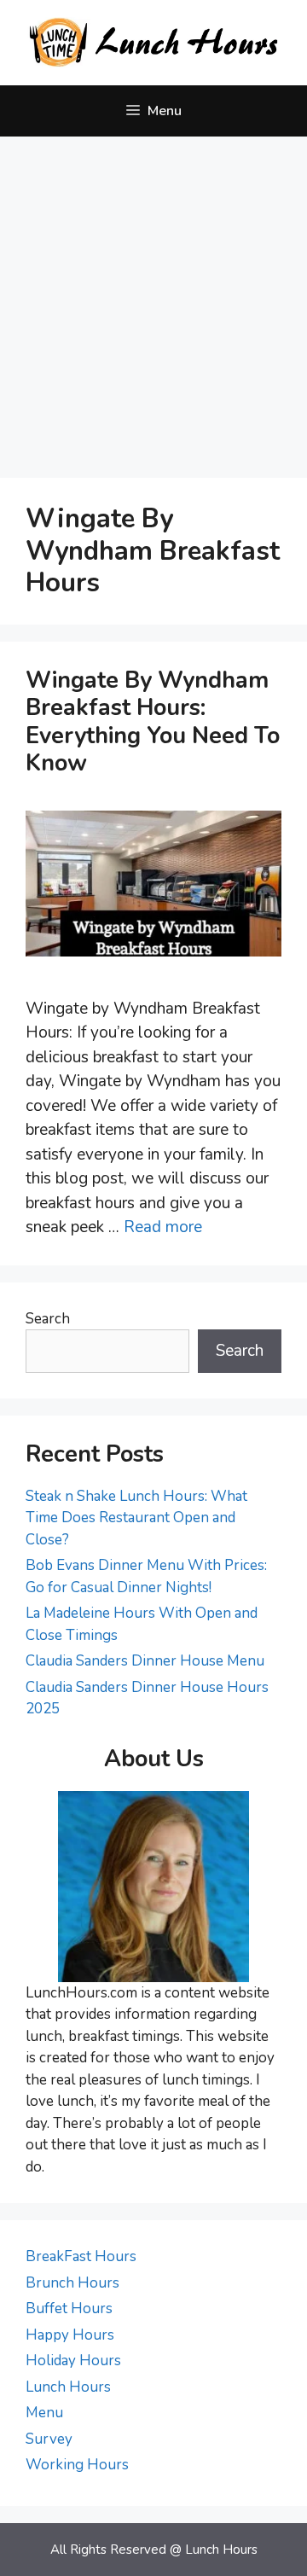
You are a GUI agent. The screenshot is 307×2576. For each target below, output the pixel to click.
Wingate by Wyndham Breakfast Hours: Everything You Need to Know (153, 722)
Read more (163, 1227)
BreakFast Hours (81, 2256)
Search (48, 1319)
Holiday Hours (73, 2361)
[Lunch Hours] (153, 42)
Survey (49, 2439)
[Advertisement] (153, 299)
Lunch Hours (68, 2387)
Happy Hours (70, 2335)
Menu (44, 2413)
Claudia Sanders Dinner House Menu (145, 1661)
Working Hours (77, 2465)
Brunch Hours (72, 2283)
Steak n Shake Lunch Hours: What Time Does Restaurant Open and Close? (136, 1518)
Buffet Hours (69, 2309)
